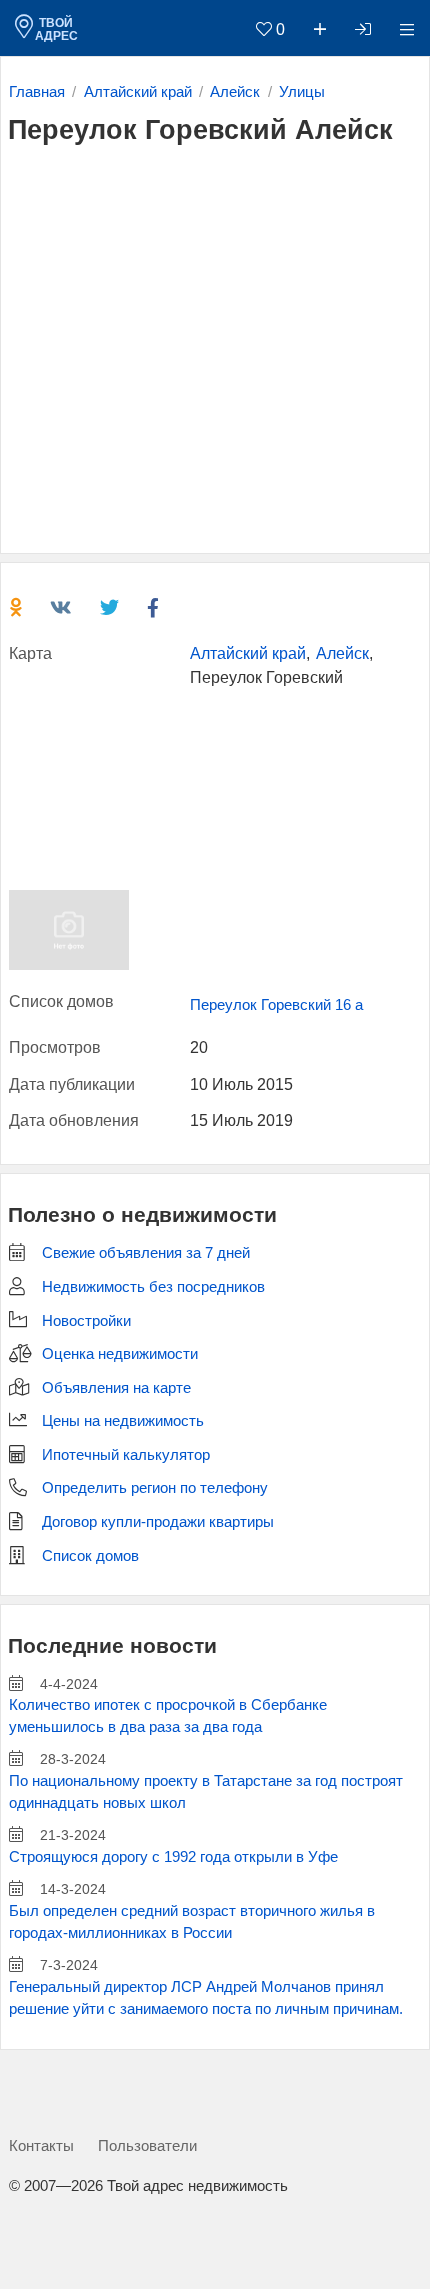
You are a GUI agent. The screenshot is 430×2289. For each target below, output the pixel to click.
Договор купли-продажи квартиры (158, 1522)
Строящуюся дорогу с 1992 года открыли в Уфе (173, 1857)
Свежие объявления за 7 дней (146, 1253)
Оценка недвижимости (120, 1354)
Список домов (90, 1556)
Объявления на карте (116, 1388)
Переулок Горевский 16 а (276, 1005)
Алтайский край (248, 653)
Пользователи (147, 2145)
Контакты (41, 2145)
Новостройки (86, 1321)
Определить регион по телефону (155, 1488)
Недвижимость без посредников (153, 1287)
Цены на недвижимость (123, 1421)
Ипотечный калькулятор (126, 1455)
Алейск (342, 653)
